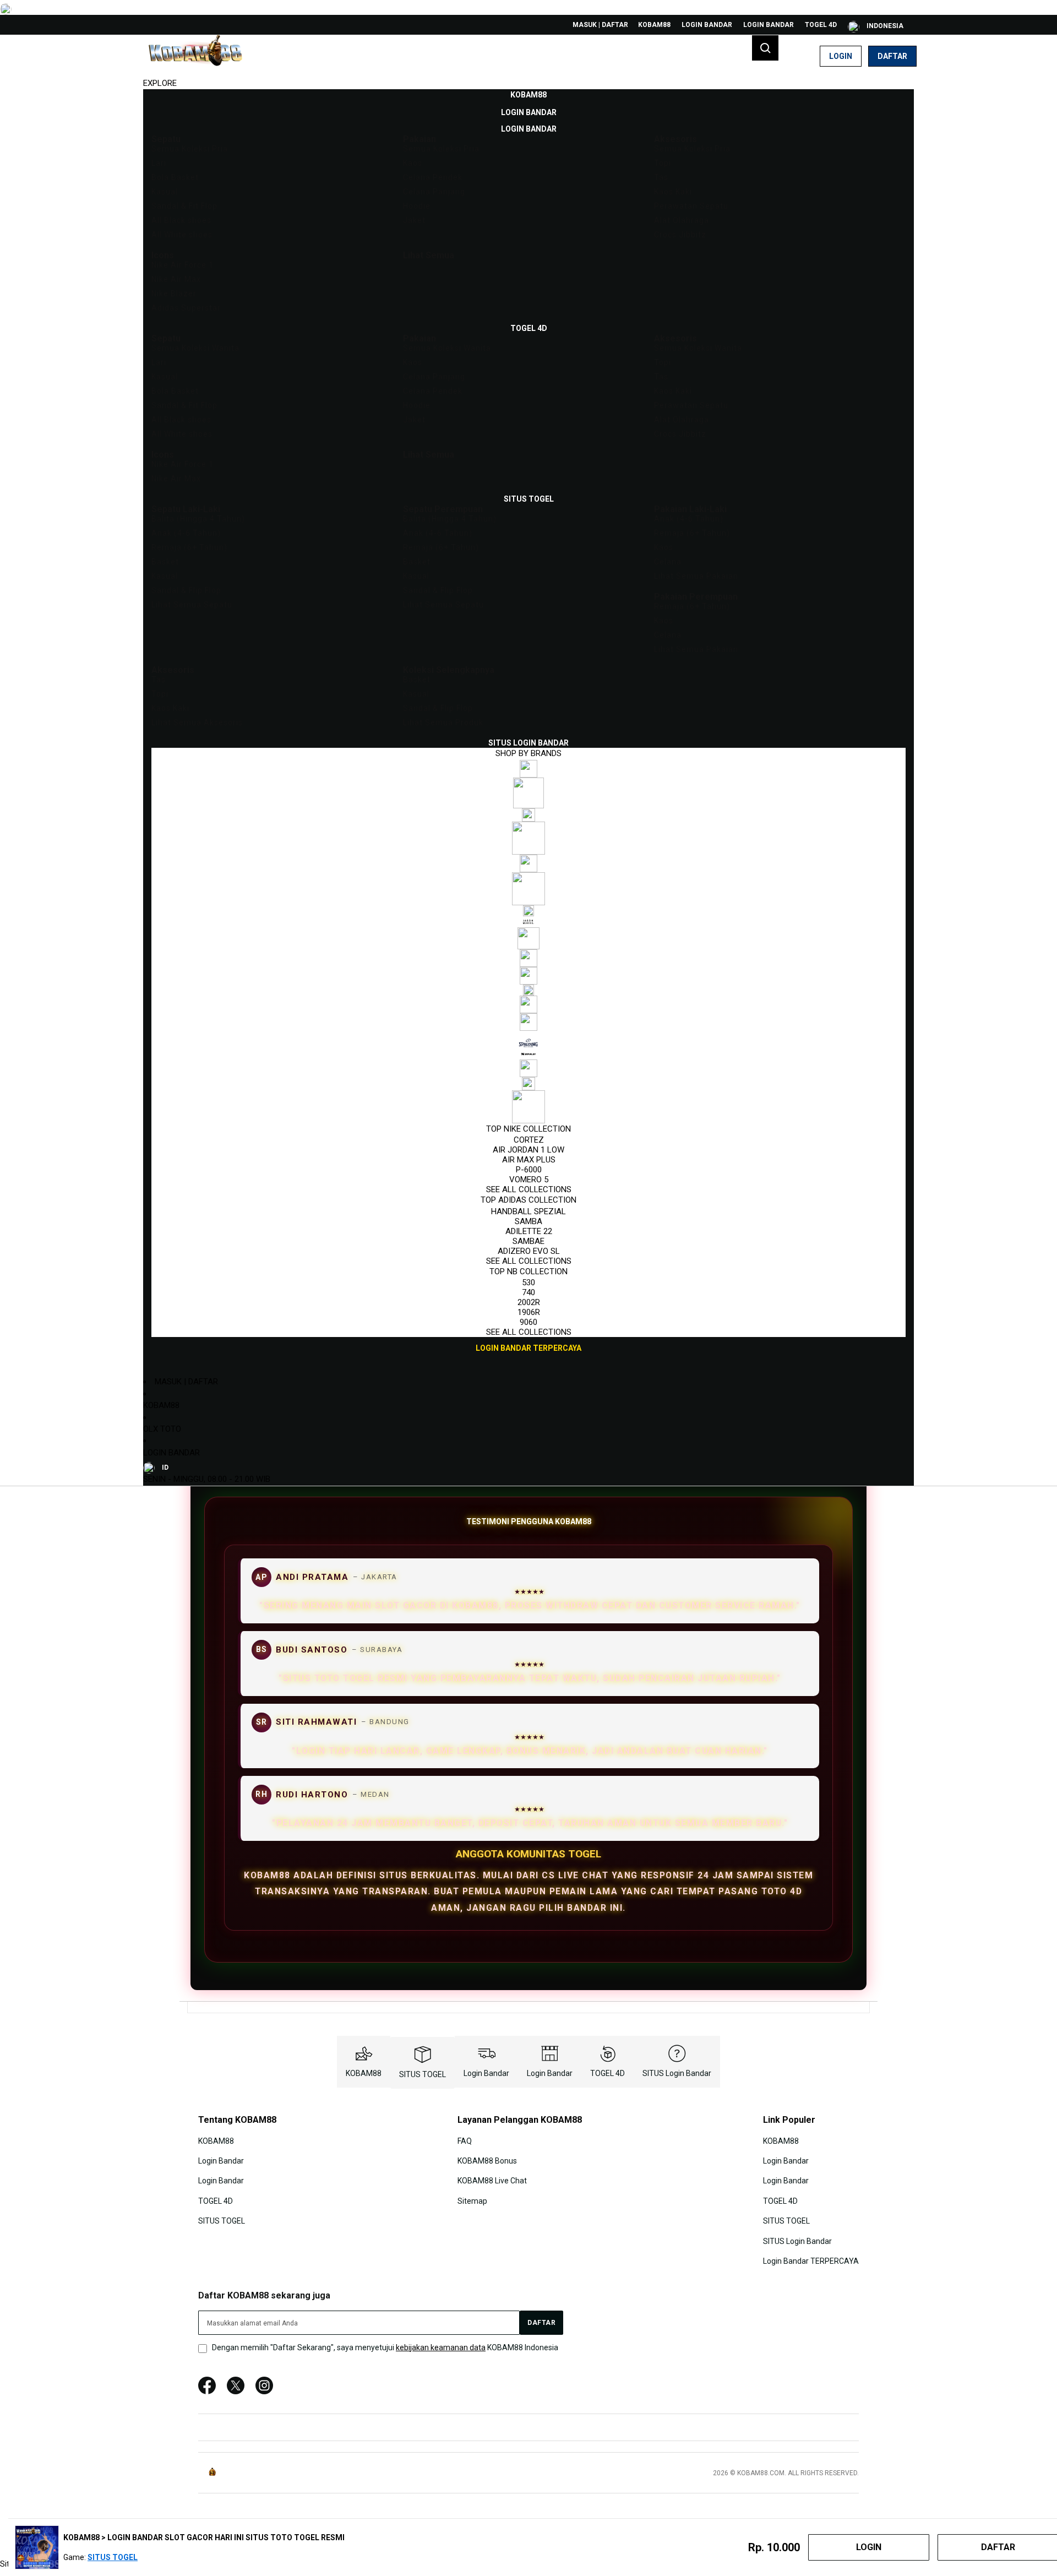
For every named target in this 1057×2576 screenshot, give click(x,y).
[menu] (528, 722)
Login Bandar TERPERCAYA (811, 2261)
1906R (529, 1312)
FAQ (465, 2140)
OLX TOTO (162, 1429)
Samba (528, 1221)
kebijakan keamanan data (441, 2347)
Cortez (529, 1140)
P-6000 (529, 1170)
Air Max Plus (529, 1160)
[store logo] (195, 56)
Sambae (528, 1241)
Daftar (892, 56)
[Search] (765, 48)
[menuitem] (528, 95)
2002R (529, 1302)
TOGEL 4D (821, 25)
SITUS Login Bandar (677, 2073)
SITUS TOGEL (423, 2074)
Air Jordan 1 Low (528, 1150)
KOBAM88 (654, 25)
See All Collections (529, 1189)
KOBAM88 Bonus (487, 2161)
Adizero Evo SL (529, 1251)
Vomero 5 (529, 1180)
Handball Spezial (528, 1211)
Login (841, 56)
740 (528, 1292)
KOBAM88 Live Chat (492, 2181)
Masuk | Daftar (600, 25)
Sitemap (472, 2201)
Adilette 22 (529, 1231)
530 (528, 1282)
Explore (160, 83)
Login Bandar (707, 25)
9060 (528, 1322)
